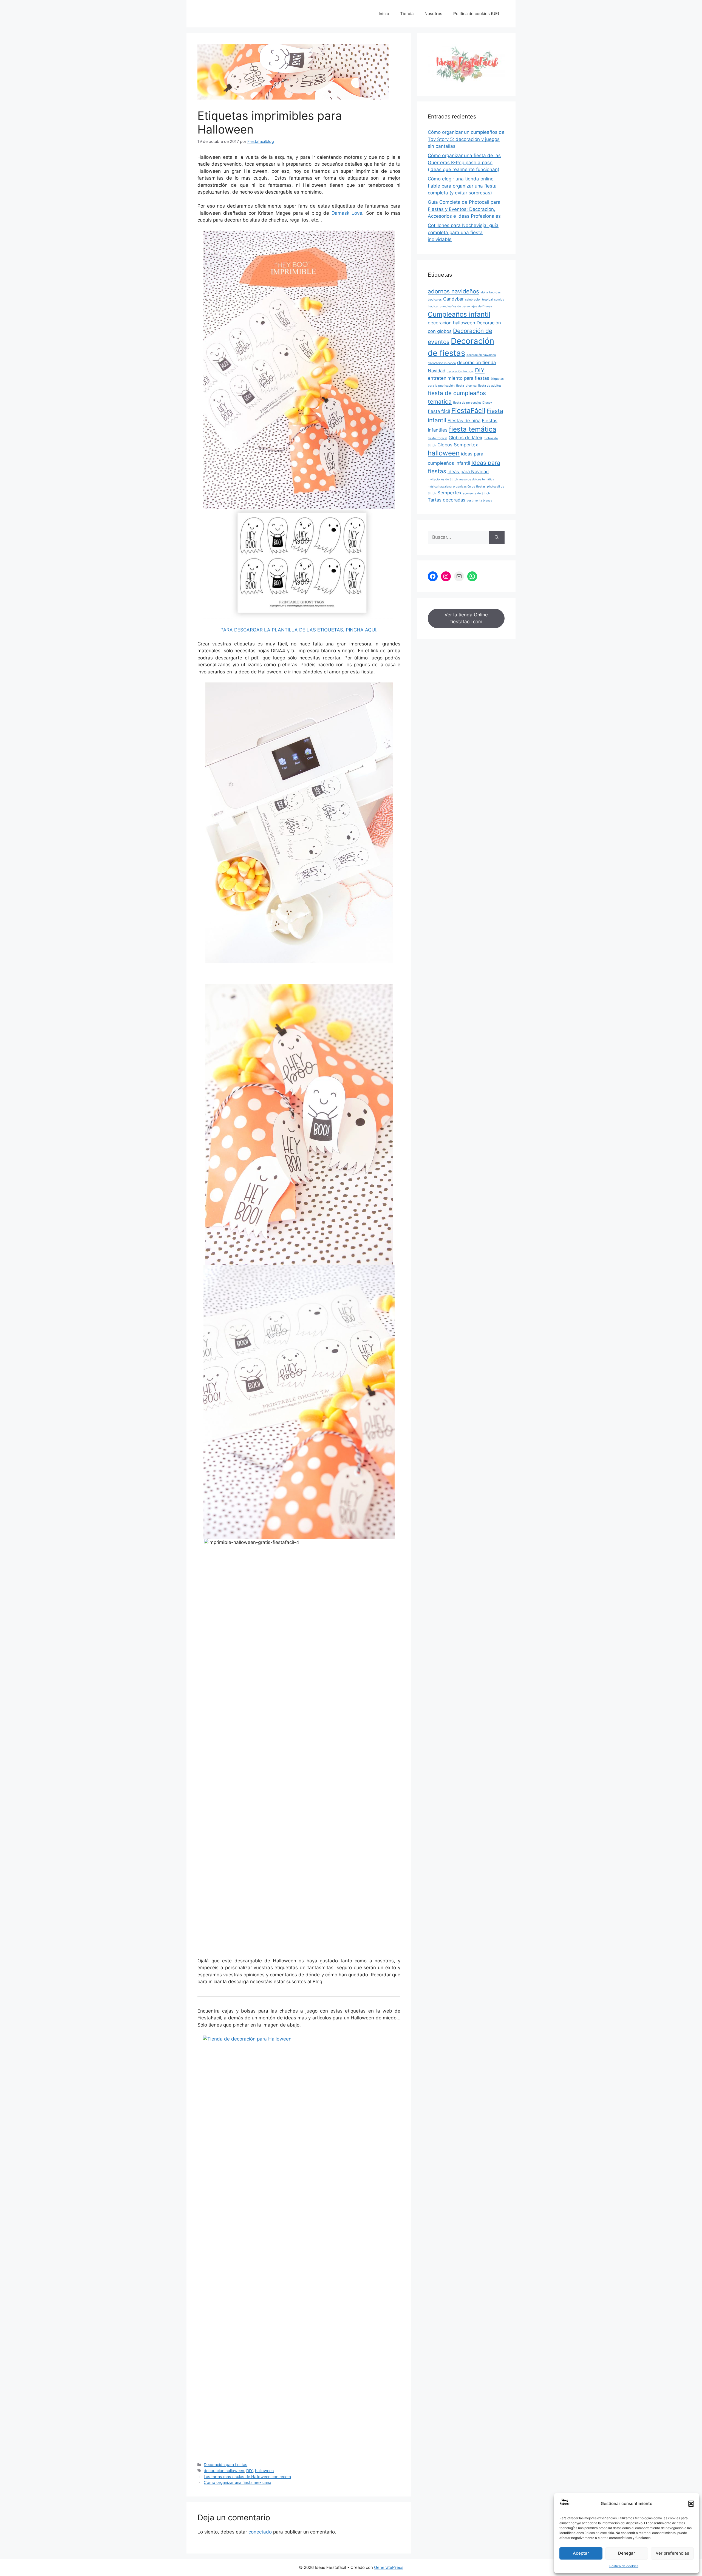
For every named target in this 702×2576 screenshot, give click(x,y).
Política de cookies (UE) (476, 14)
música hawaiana (440, 487)
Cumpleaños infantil (459, 314)
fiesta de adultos (490, 386)
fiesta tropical (438, 438)
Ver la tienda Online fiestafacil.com (466, 618)
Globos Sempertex (458, 445)
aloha (484, 292)
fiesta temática (473, 429)
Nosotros (433, 14)
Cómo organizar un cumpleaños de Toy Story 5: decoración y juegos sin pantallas (466, 139)
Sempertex (449, 493)
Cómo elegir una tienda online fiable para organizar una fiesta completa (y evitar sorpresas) (462, 186)
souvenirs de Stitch (476, 493)
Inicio (384, 14)
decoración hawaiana (481, 355)
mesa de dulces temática (477, 479)
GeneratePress (389, 2567)
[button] (691, 2504)
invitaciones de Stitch (443, 479)
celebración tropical (479, 300)
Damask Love (347, 213)
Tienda (407, 14)
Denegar (627, 2553)
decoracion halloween (224, 2471)
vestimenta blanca (479, 501)
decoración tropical (460, 371)
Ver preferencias (672, 2553)
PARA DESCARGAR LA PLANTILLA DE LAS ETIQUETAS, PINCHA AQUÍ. (299, 630)
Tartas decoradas (447, 500)
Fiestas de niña (464, 421)
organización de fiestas (469, 487)
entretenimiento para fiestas (458, 378)
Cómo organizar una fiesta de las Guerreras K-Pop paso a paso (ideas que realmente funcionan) (464, 162)
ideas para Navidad (468, 472)
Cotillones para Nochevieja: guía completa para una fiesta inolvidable (463, 232)
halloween (264, 2471)
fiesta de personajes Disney (472, 403)
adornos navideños (453, 291)
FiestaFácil (468, 411)
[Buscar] (497, 537)
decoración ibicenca (442, 363)
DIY (250, 2471)
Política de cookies (624, 2566)
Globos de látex (465, 438)
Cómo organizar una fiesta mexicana (237, 2482)
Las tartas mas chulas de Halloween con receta (247, 2477)
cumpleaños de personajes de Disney (466, 306)
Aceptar (581, 2553)
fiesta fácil (439, 411)
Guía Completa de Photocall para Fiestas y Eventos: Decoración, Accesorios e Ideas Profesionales (464, 209)
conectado (260, 2532)
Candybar (453, 299)
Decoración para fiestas (226, 2465)
